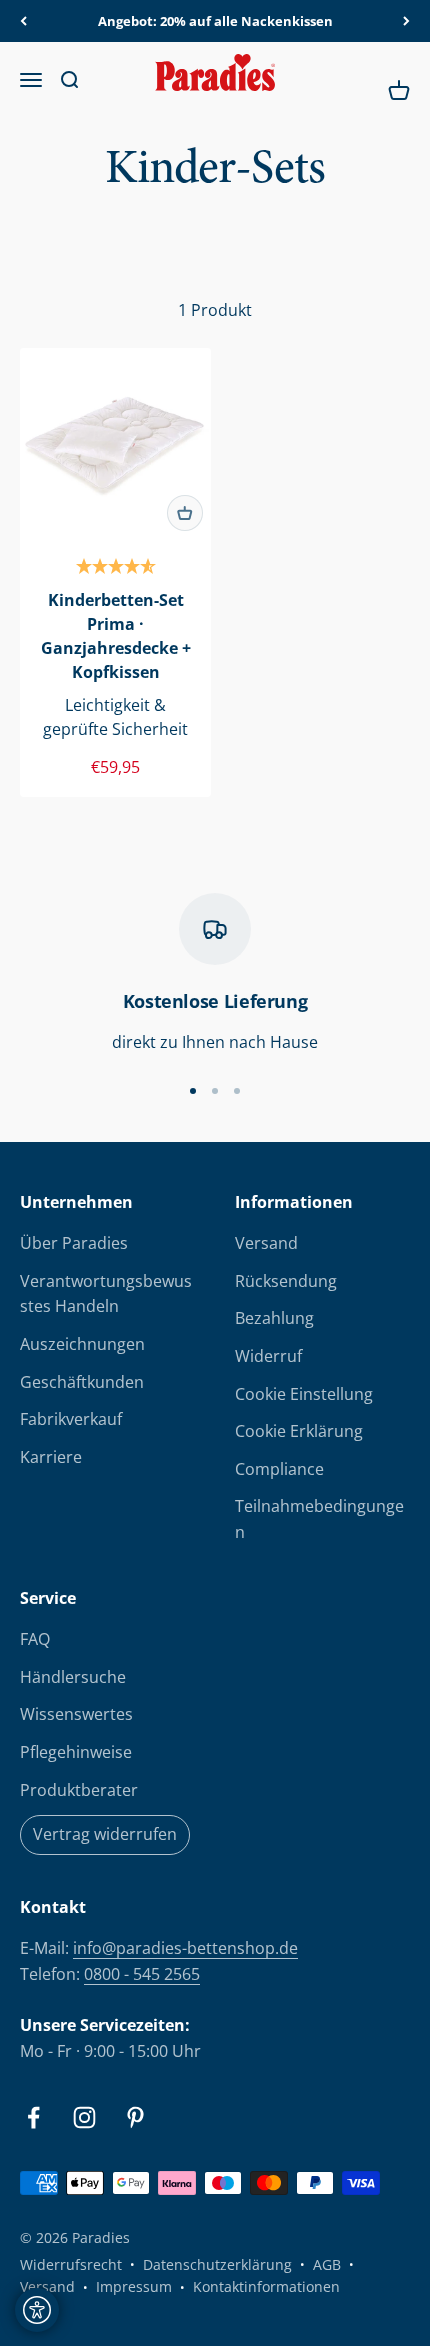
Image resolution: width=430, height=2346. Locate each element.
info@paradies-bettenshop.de (185, 1948)
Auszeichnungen (82, 1344)
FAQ (35, 1639)
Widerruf (268, 1356)
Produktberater (79, 1790)
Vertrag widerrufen (105, 1834)
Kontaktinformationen (266, 2286)
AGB (327, 2264)
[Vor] (406, 21)
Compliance (279, 1469)
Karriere (51, 1457)
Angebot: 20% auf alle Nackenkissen (215, 21)
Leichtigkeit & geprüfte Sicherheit (115, 717)
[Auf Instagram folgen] (84, 2117)
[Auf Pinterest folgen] (135, 2117)
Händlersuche (73, 1677)
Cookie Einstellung (304, 1394)
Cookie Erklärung (299, 1431)
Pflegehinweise (76, 1752)
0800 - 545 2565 (142, 1974)
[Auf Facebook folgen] (33, 2117)
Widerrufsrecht (71, 2264)
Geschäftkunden (82, 1382)
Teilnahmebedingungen (319, 1519)
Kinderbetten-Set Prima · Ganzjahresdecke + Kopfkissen (116, 636)
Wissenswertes (76, 1714)
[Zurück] (23, 21)
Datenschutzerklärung (217, 2264)
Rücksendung (286, 1281)
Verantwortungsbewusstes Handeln (106, 1294)
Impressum (134, 2286)
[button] (116, 568)
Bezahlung (274, 1318)
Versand (266, 1243)
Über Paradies (74, 1243)
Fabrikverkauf (71, 1419)
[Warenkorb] (185, 513)
